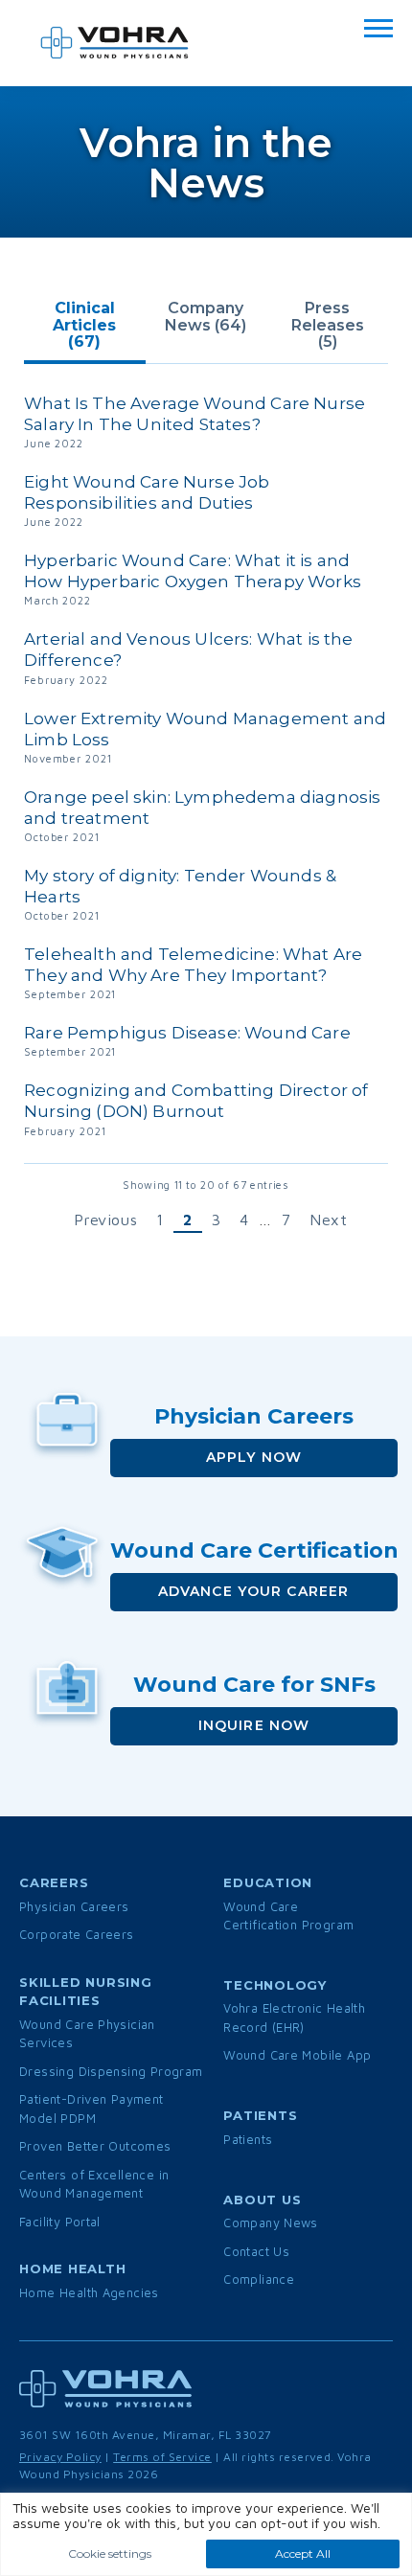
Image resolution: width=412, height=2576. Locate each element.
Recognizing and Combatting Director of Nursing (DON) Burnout (196, 1101)
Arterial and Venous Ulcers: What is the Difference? (189, 650)
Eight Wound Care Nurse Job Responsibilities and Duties (147, 492)
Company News (271, 2223)
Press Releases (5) (328, 325)
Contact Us (256, 2251)
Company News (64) (206, 317)
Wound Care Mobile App (297, 2055)
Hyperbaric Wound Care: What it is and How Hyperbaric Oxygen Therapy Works (193, 571)
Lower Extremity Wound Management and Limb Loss (205, 729)
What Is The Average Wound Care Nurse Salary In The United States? (195, 414)
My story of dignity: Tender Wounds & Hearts (180, 886)
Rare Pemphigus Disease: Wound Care (187, 1033)
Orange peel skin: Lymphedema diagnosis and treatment (202, 808)
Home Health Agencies (89, 2292)
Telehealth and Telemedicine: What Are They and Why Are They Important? (193, 965)
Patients (248, 2139)
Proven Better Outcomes (95, 2146)
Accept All (303, 2553)
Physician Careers (74, 1906)
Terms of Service (162, 2457)
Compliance (259, 2279)
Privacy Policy (60, 2457)
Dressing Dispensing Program (111, 2071)
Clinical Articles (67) (84, 325)
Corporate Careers (77, 1934)
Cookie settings (110, 2553)
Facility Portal (60, 2222)
